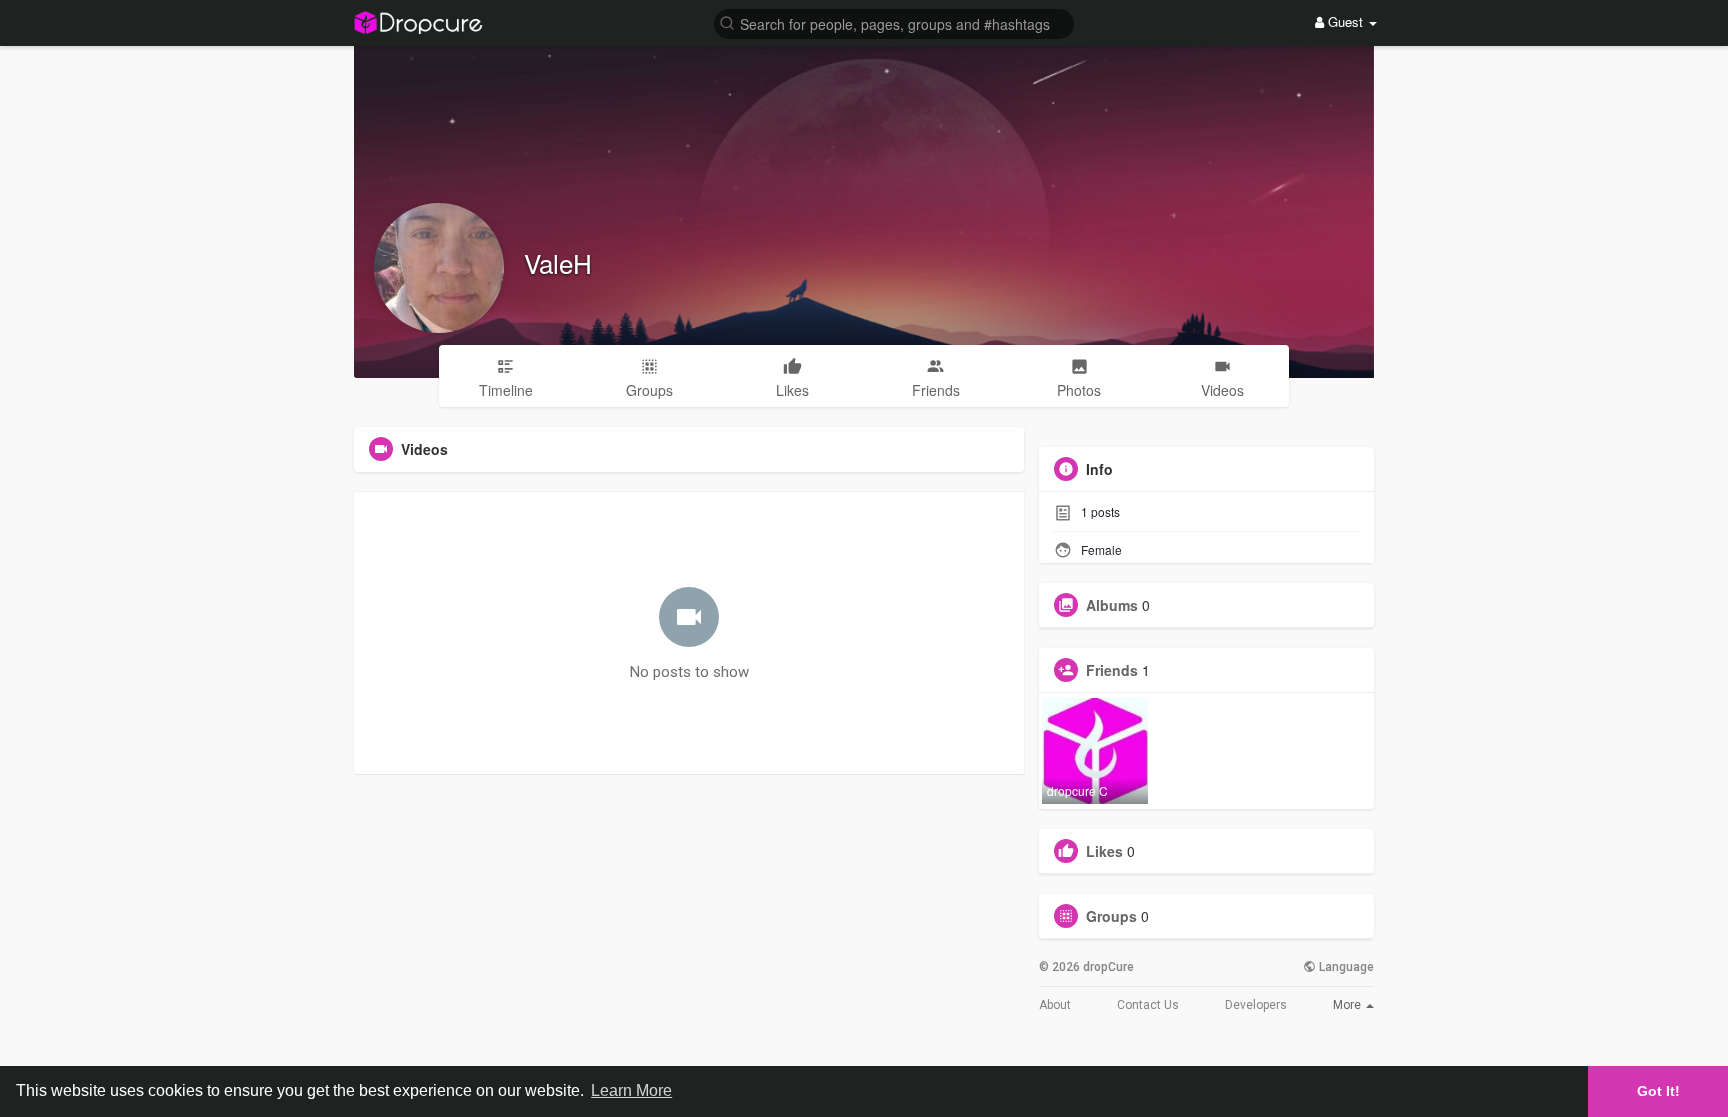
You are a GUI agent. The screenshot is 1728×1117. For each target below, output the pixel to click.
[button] (894, 22)
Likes (1104, 851)
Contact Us (1148, 1005)
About (1055, 1005)
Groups (1111, 916)
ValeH (558, 262)
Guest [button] (1345, 21)
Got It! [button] (1658, 1091)
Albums (1112, 605)
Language (1345, 967)
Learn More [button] (631, 1090)
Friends (1112, 670)
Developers (1256, 1005)
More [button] (1348, 1005)
